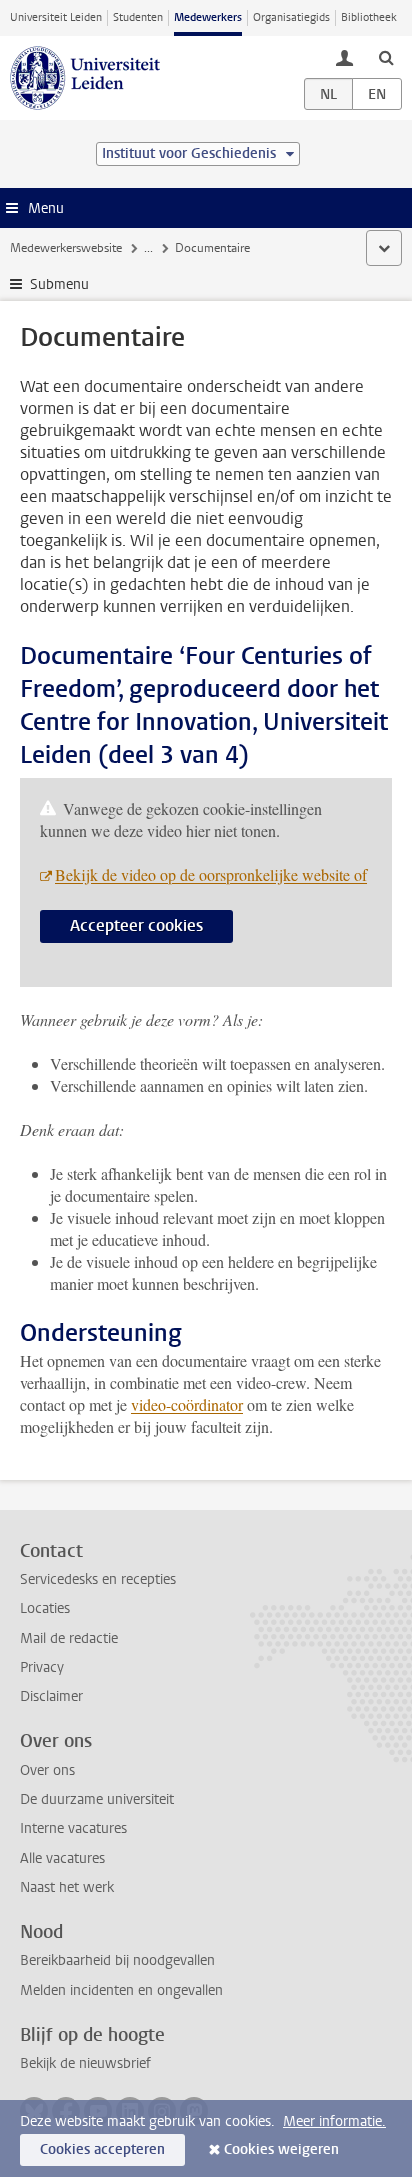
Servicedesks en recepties (98, 1579)
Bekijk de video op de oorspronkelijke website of (211, 874)
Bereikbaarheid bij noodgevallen (117, 1960)
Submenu (59, 284)
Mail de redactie (69, 1638)
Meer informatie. (334, 2121)
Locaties (45, 1608)
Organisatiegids (291, 17)
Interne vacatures (73, 1828)
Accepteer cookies (136, 925)
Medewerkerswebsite (66, 248)
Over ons (47, 1770)
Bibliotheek (369, 17)
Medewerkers (208, 17)
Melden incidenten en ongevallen (121, 1990)
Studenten (138, 17)
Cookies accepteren (102, 2149)
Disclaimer (51, 1696)
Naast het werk (67, 1887)
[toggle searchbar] (386, 57)
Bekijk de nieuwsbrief (85, 2063)
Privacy (42, 1667)
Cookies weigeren (281, 2149)
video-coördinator (187, 1404)
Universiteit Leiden (56, 17)
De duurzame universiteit (97, 1799)
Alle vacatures (62, 1858)
